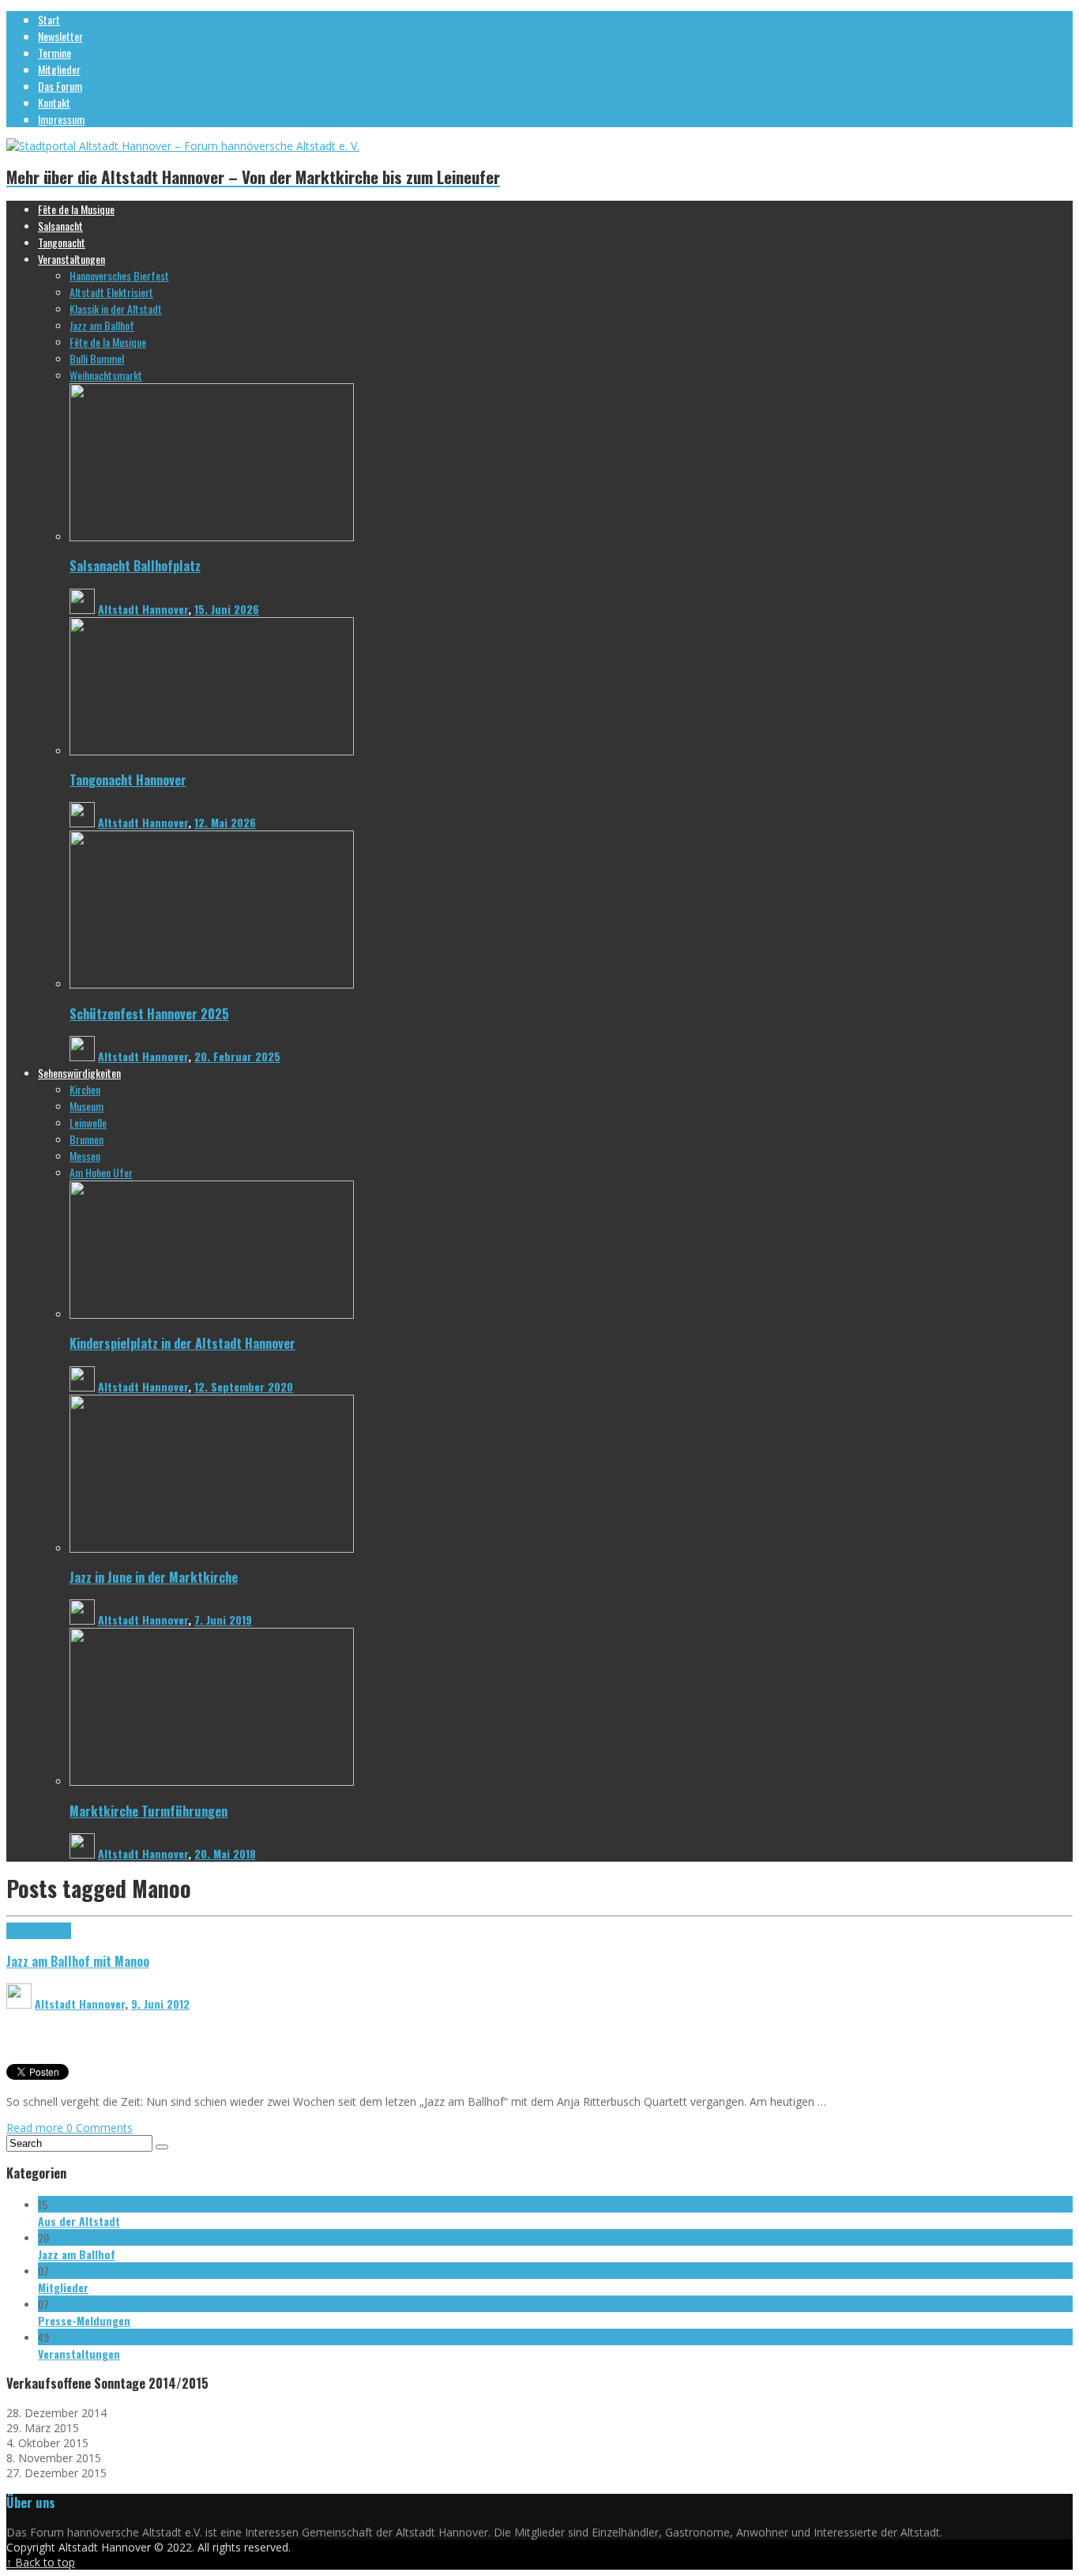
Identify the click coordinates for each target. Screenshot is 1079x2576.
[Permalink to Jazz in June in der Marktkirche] (212, 1548)
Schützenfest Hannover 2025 (149, 1013)
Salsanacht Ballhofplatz (135, 565)
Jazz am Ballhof (39, 1931)
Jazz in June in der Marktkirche (154, 1577)
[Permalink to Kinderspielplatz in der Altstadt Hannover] (212, 1314)
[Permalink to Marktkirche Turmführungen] (212, 1781)
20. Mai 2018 (225, 1853)
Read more (36, 2128)
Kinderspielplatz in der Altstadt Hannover (182, 1343)
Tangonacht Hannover (128, 780)
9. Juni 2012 (160, 2004)
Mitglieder (63, 2287)
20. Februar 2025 (237, 1056)
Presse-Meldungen (84, 2320)
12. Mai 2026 (225, 822)
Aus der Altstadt (79, 2221)
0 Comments (100, 2128)
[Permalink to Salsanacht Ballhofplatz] (212, 537)
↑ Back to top (41, 2562)
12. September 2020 (244, 1386)
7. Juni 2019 (223, 1619)
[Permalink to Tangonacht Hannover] (212, 751)
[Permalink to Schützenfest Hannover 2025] (212, 984)
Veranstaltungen (79, 2354)
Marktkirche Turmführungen (149, 1811)
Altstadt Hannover (143, 609)
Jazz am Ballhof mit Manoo (78, 1961)
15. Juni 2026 (227, 609)
